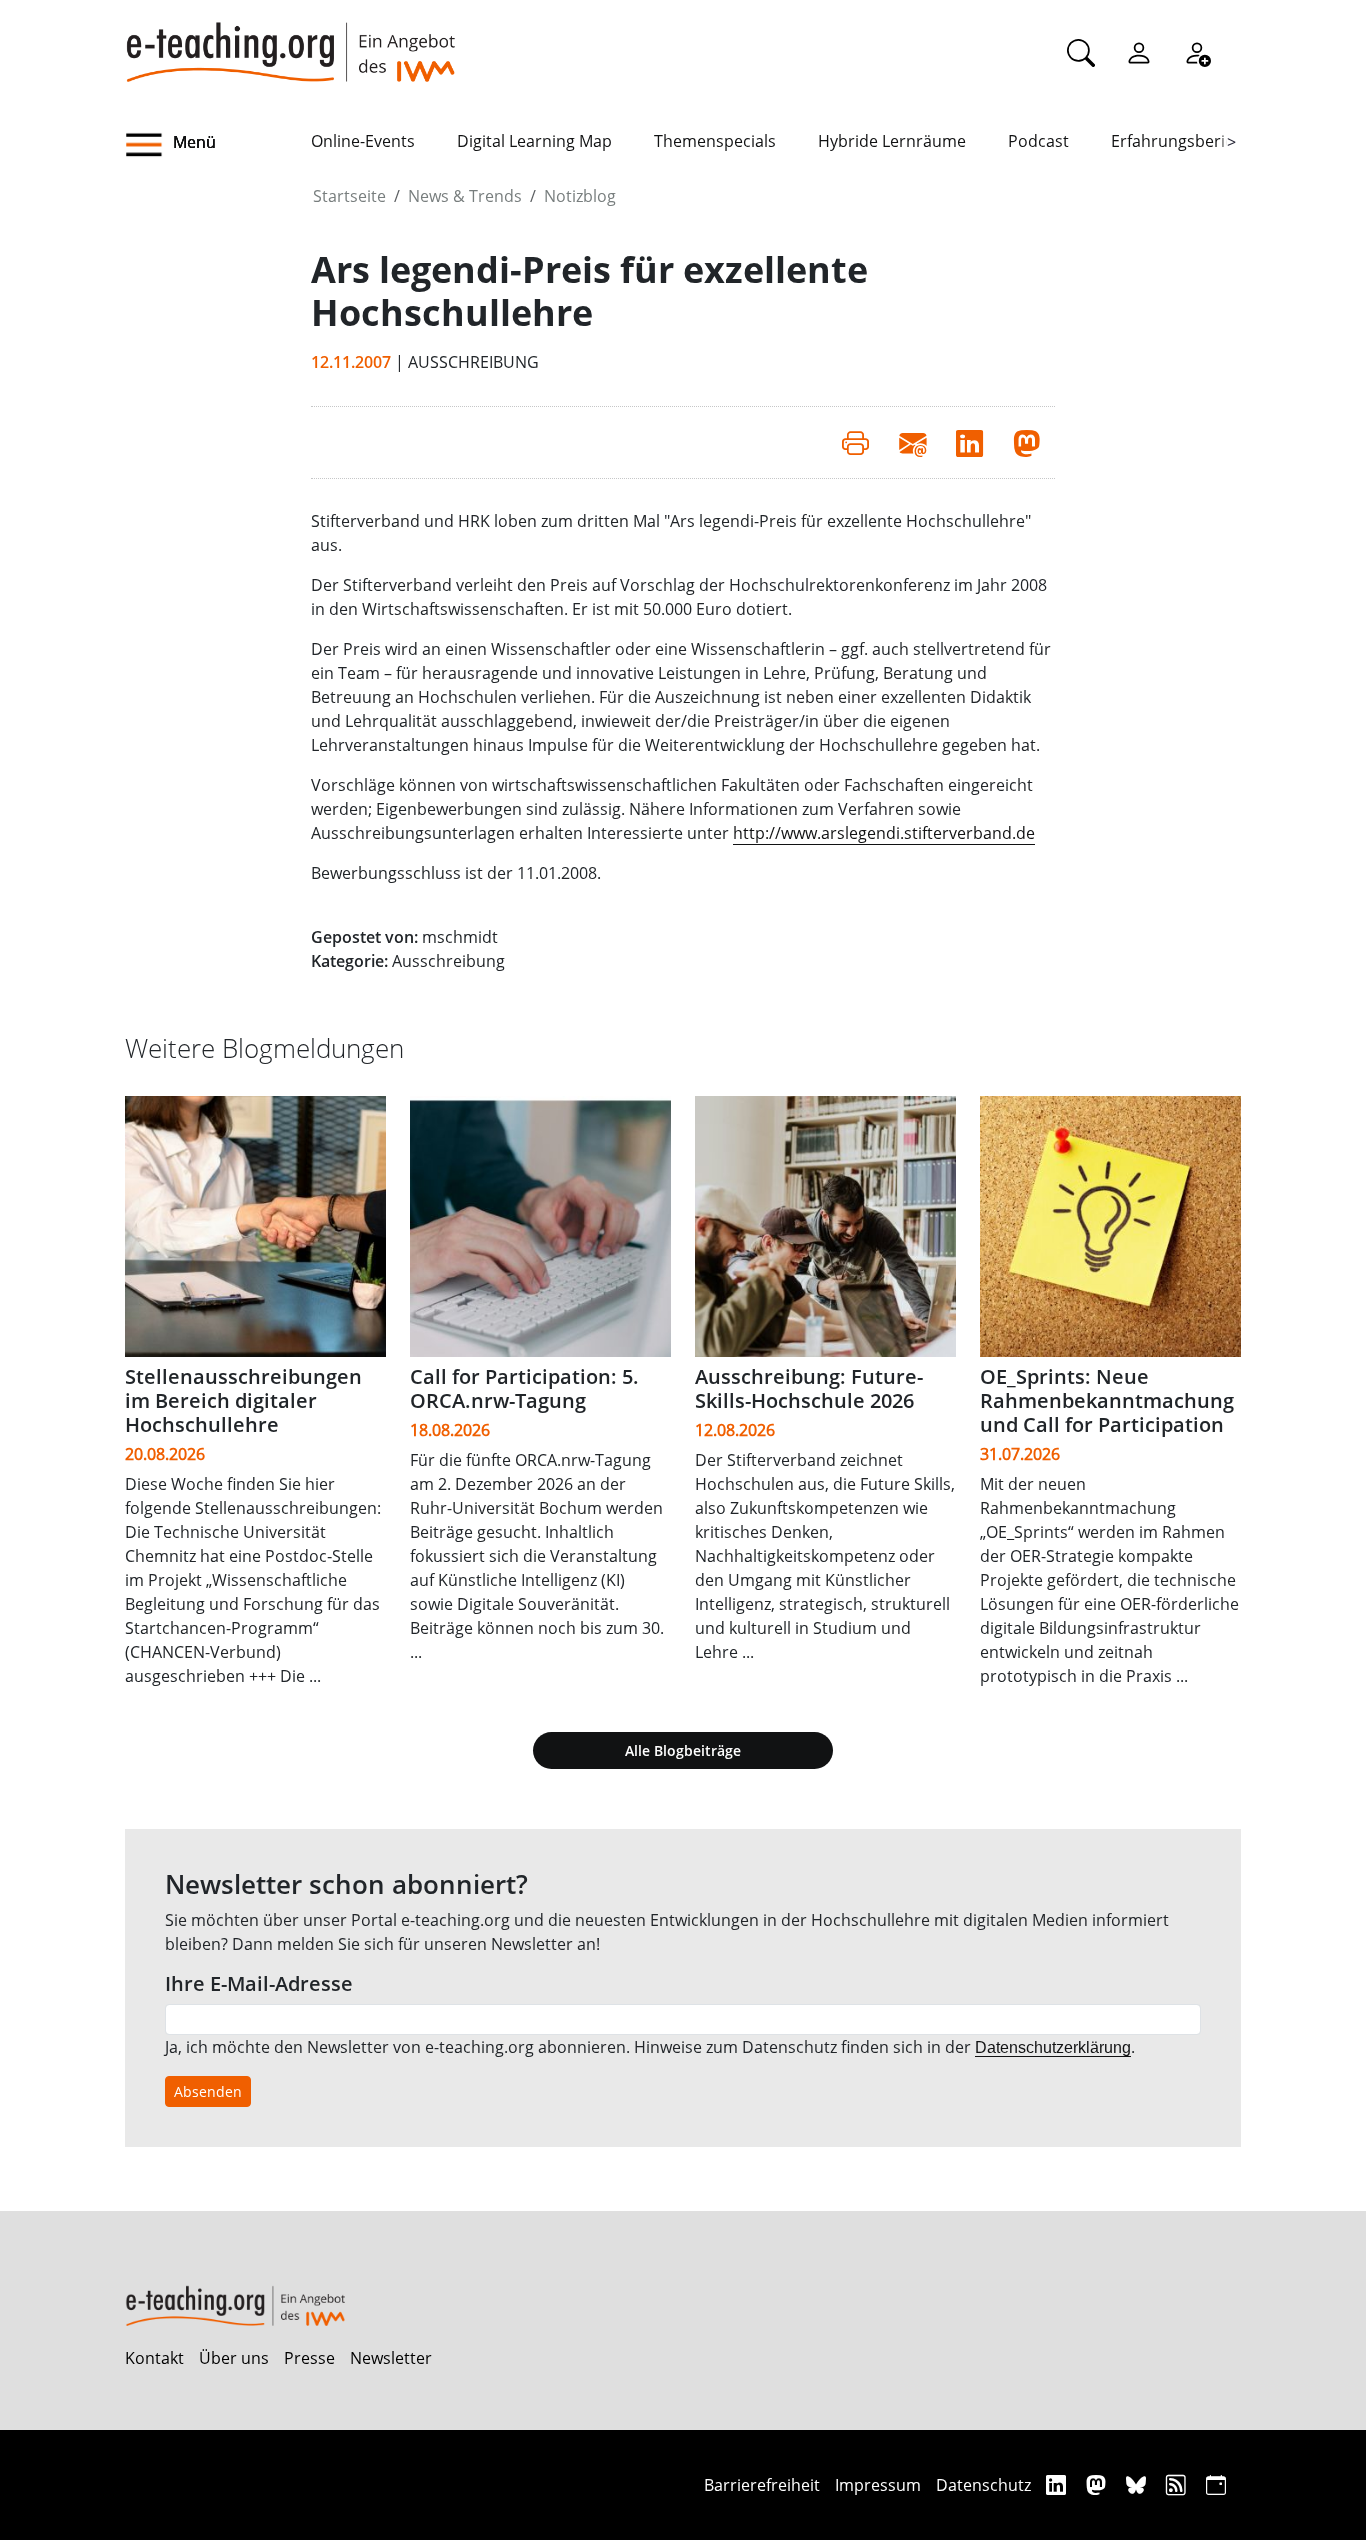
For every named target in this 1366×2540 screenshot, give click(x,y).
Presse (309, 2358)
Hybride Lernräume (892, 141)
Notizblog (580, 196)
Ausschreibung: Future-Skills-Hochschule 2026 (809, 1388)
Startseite (349, 196)
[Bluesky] (1138, 2484)
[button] (218, 145)
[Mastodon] (1098, 2484)
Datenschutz (983, 2485)
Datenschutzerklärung (1053, 2047)
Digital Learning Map (534, 141)
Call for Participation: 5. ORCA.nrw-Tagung (524, 1388)
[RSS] (1178, 2484)
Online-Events (363, 141)
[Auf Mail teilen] (912, 442)
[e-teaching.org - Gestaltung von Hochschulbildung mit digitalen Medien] (290, 41)
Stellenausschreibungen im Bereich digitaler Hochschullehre (243, 1400)
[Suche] (1081, 52)
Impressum (878, 2485)
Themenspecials (715, 141)
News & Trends (465, 196)
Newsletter (391, 2358)
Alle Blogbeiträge (683, 1750)
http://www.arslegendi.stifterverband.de (884, 833)
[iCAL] (1216, 2484)
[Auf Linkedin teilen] (969, 442)
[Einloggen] (1139, 52)
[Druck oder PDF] (855, 442)
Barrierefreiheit (762, 2485)
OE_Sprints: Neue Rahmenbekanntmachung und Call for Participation (1107, 1400)
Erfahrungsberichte (1184, 141)
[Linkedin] (1058, 2484)
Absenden (208, 2091)
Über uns (234, 2358)
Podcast (1038, 141)
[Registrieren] (1197, 52)
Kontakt (154, 2358)
